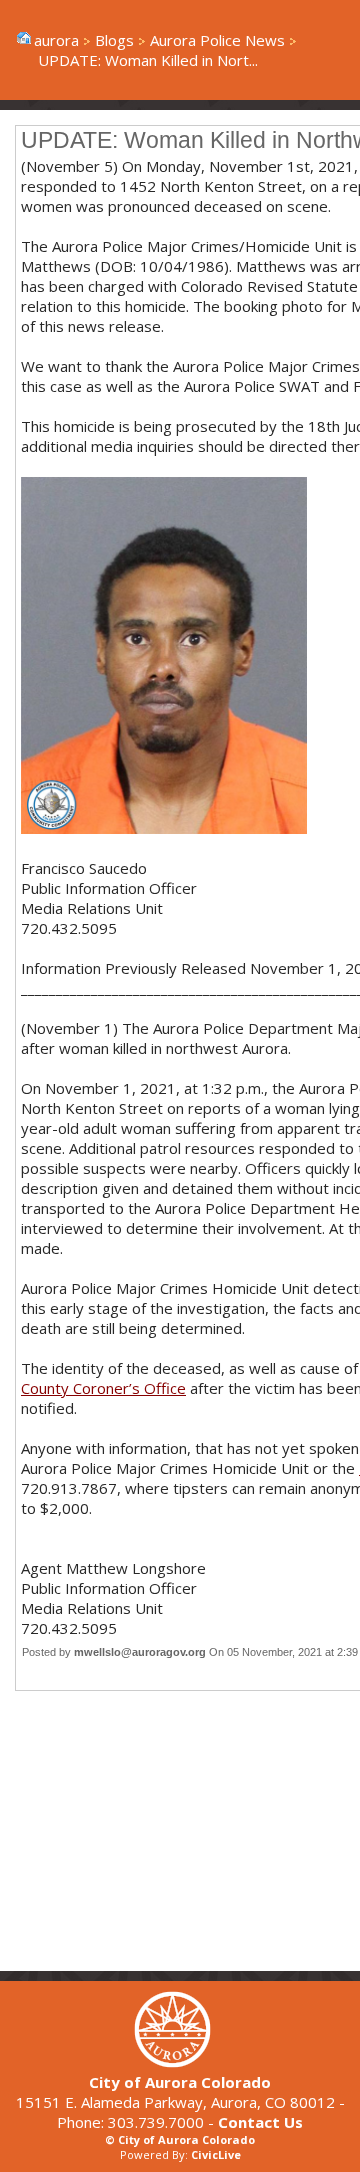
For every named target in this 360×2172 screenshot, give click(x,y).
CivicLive (216, 2154)
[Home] (180, 2062)
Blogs (114, 40)
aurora (56, 40)
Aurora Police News (217, 40)
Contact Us (260, 2122)
